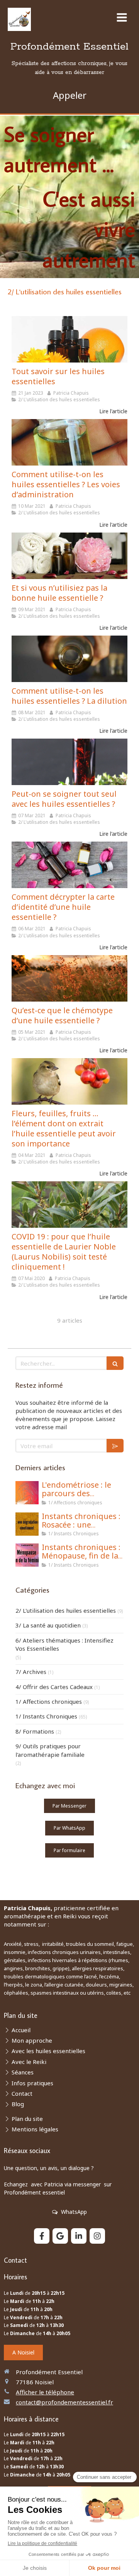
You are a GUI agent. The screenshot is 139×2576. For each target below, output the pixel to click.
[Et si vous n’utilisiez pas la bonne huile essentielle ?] (69, 556)
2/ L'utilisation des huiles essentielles (66, 1610)
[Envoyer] (115, 1446)
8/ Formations (35, 1731)
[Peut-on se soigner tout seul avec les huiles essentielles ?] (69, 762)
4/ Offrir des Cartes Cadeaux (54, 1687)
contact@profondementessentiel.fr (64, 2402)
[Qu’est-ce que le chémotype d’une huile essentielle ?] (69, 978)
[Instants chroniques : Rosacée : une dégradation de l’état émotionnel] (27, 1524)
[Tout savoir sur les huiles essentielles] (69, 339)
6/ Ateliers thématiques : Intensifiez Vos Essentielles (64, 1644)
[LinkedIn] (79, 2236)
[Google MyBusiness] (60, 2236)
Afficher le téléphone (45, 2392)
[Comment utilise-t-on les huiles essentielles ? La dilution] (69, 659)
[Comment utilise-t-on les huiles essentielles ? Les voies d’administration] (69, 442)
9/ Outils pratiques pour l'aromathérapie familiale (50, 1750)
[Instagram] (97, 2236)
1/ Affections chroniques (49, 1701)
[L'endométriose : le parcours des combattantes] (27, 1493)
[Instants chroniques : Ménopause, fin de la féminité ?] (27, 1555)
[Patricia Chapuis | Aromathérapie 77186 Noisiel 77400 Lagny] (19, 19)
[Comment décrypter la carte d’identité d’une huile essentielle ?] (69, 865)
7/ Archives (31, 1672)
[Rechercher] (115, 1363)
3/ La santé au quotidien (48, 1625)
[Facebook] (42, 2236)
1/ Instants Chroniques (46, 1716)
